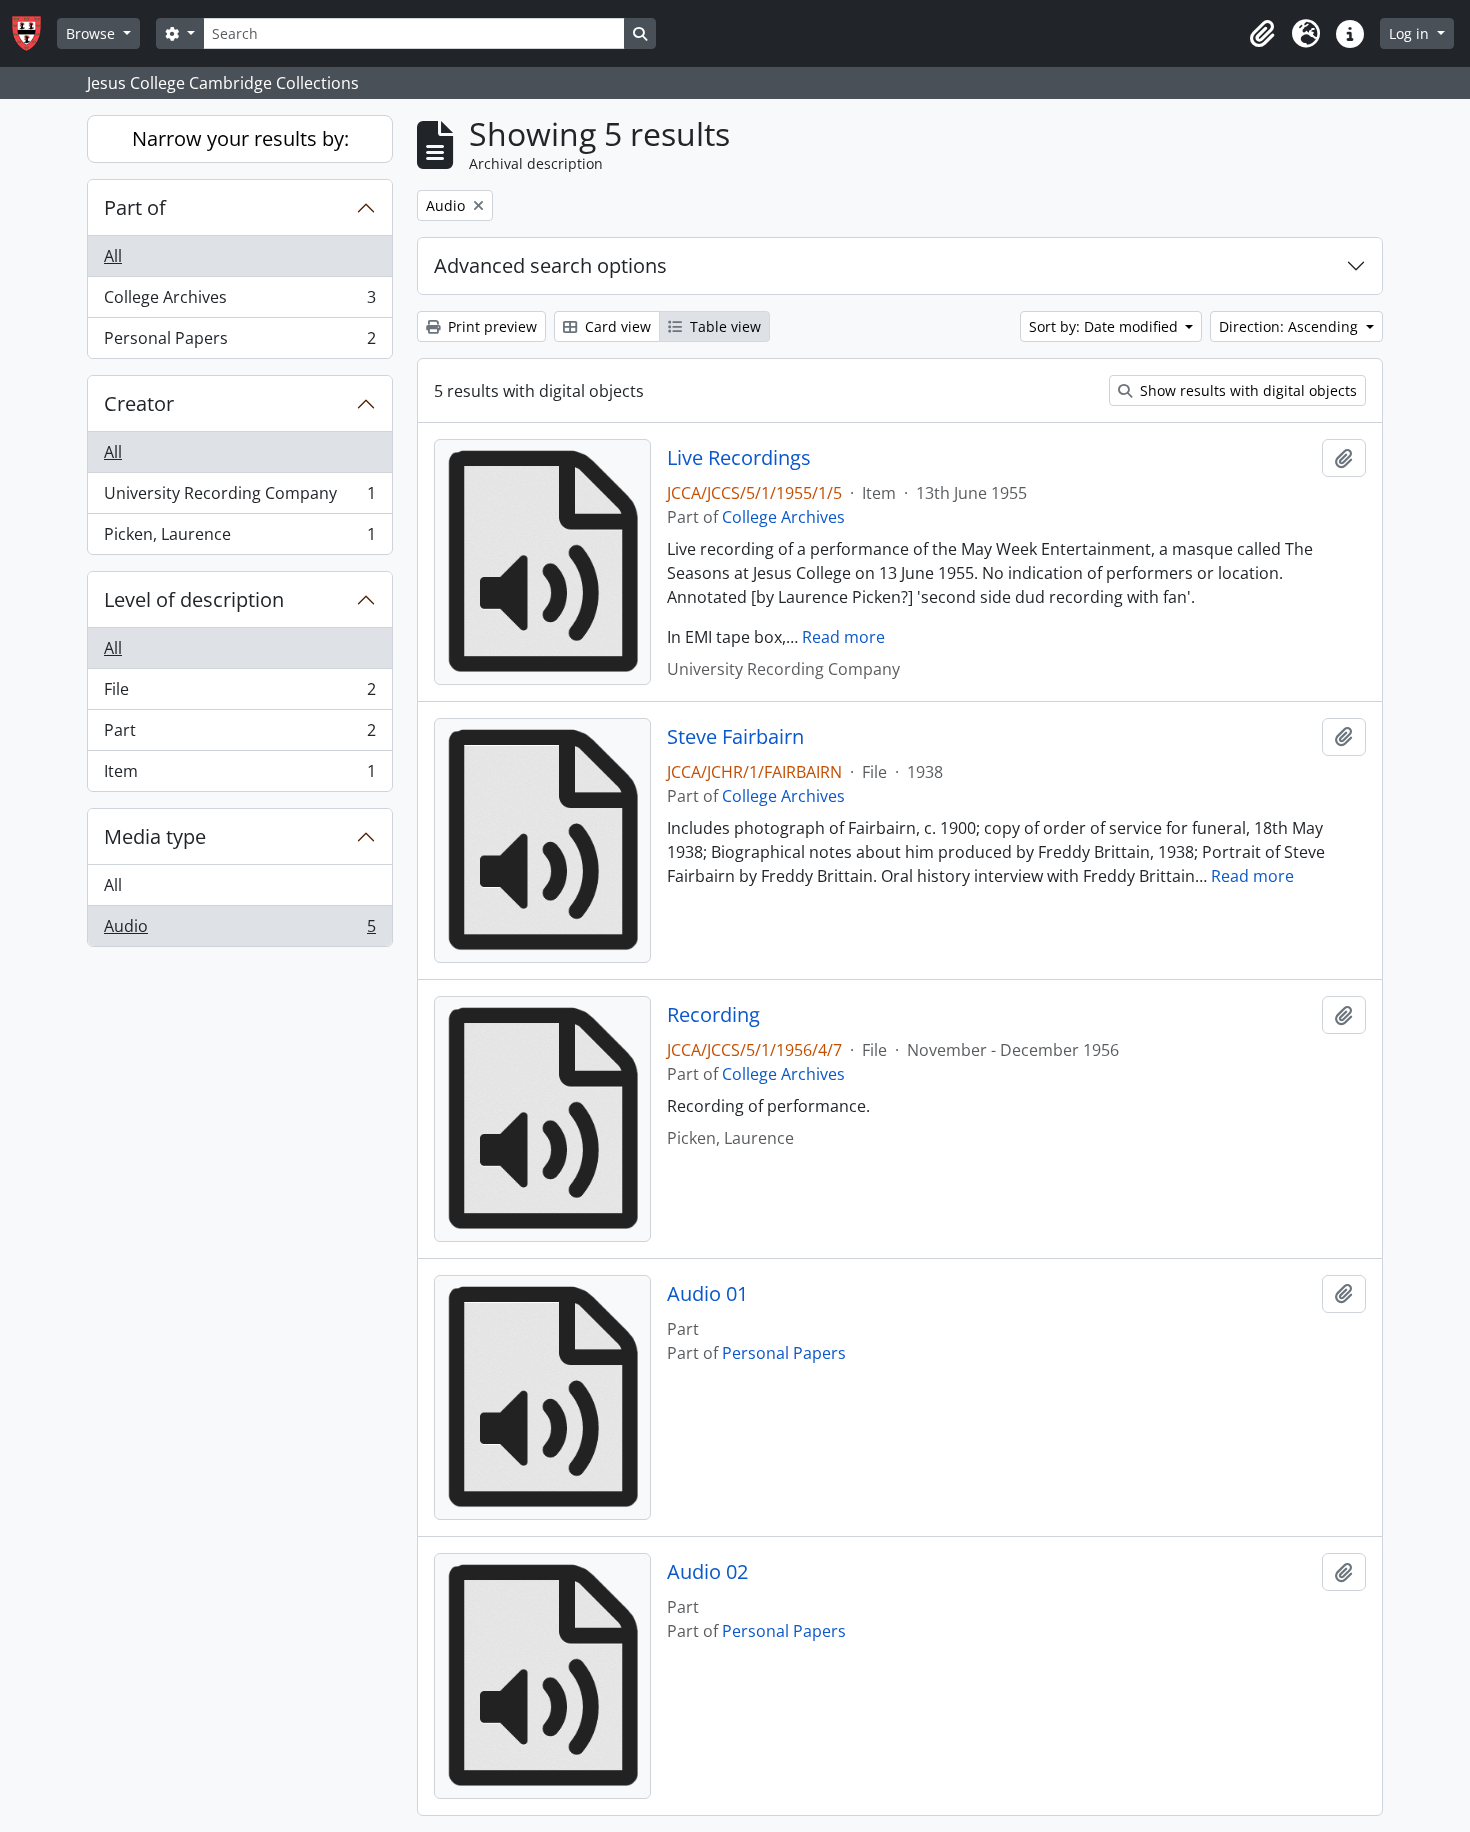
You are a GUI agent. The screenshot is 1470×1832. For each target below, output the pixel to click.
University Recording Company (239, 498)
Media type (155, 836)
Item (239, 775)
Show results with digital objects (1246, 390)
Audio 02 (707, 1572)
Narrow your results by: (240, 138)
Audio (239, 930)
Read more (843, 637)
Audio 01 (707, 1294)
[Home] (34, 33)
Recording (713, 1015)
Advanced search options (550, 265)
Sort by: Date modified (1105, 326)
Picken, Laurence (239, 538)
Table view (723, 326)
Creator (139, 403)
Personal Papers (239, 342)
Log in (1411, 33)
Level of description (194, 599)
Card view (616, 326)
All (113, 256)
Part (239, 735)
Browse (92, 33)
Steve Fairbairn (735, 737)
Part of (135, 207)
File (239, 694)
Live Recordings (739, 458)
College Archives (239, 302)
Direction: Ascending (1290, 326)
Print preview (490, 326)
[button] (1262, 34)
